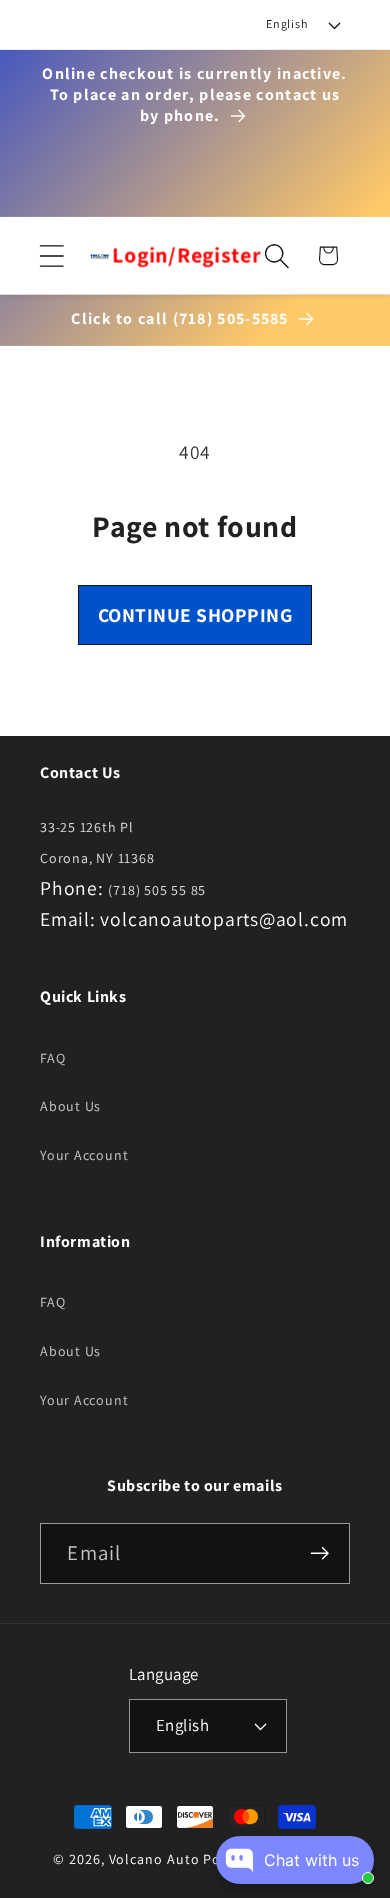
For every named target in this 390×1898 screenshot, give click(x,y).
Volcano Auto (154, 1859)
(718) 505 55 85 (157, 890)
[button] (51, 255)
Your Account (84, 1155)
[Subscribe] (320, 1553)
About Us (70, 1106)
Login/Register (187, 255)
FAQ (52, 1058)
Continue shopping (195, 615)
